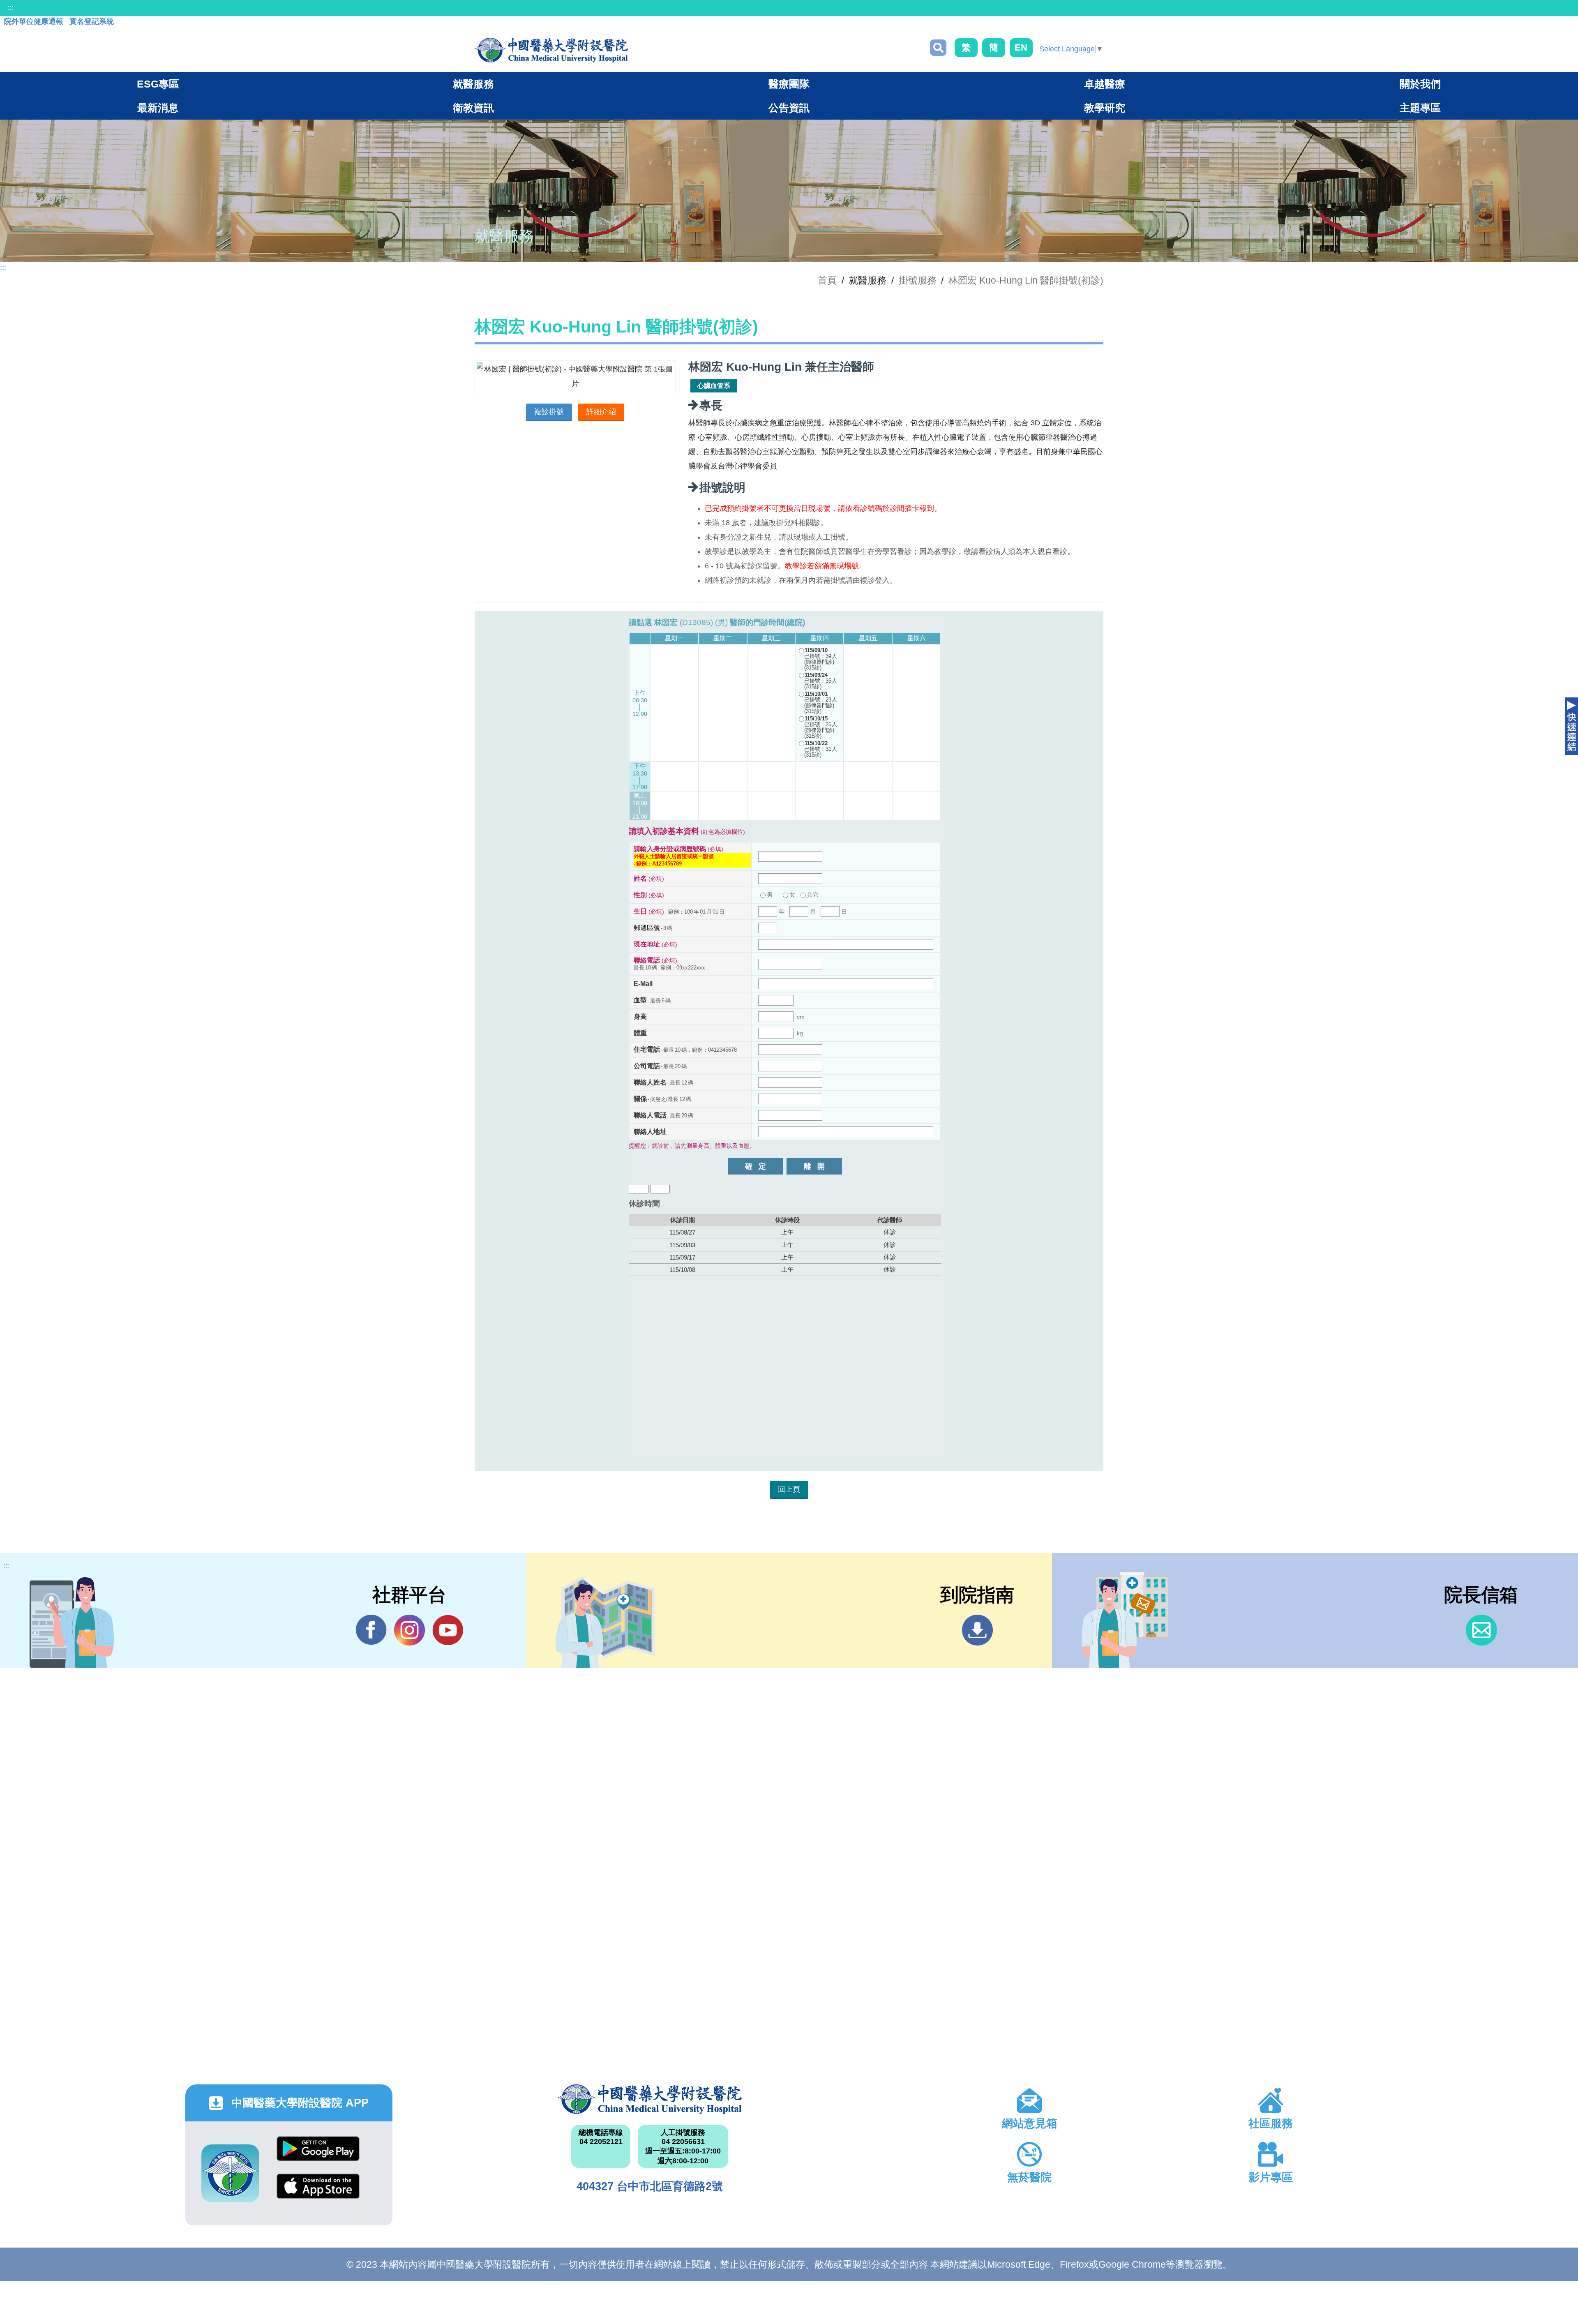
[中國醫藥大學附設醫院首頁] (551, 50)
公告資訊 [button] (789, 108)
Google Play (318, 2155)
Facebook (371, 1630)
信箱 (1481, 1630)
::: (10, 8)
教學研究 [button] (1105, 108)
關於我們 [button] (1420, 84)
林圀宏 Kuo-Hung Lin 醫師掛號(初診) (1026, 280)
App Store (318, 2192)
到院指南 (977, 1630)
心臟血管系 (714, 386)
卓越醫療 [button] (1105, 84)
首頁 (827, 280)
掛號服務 (918, 280)
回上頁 (789, 1489)
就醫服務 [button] (473, 84)
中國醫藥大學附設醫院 (650, 2099)
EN (1021, 47)
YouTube (448, 1630)
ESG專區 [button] (158, 84)
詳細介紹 (601, 412)
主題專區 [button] (1420, 108)
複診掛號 (549, 412)
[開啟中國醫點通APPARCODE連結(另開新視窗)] (230, 2173)
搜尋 (938, 48)
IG (409, 1630)
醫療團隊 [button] (789, 84)
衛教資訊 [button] (473, 108)
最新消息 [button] (158, 108)
